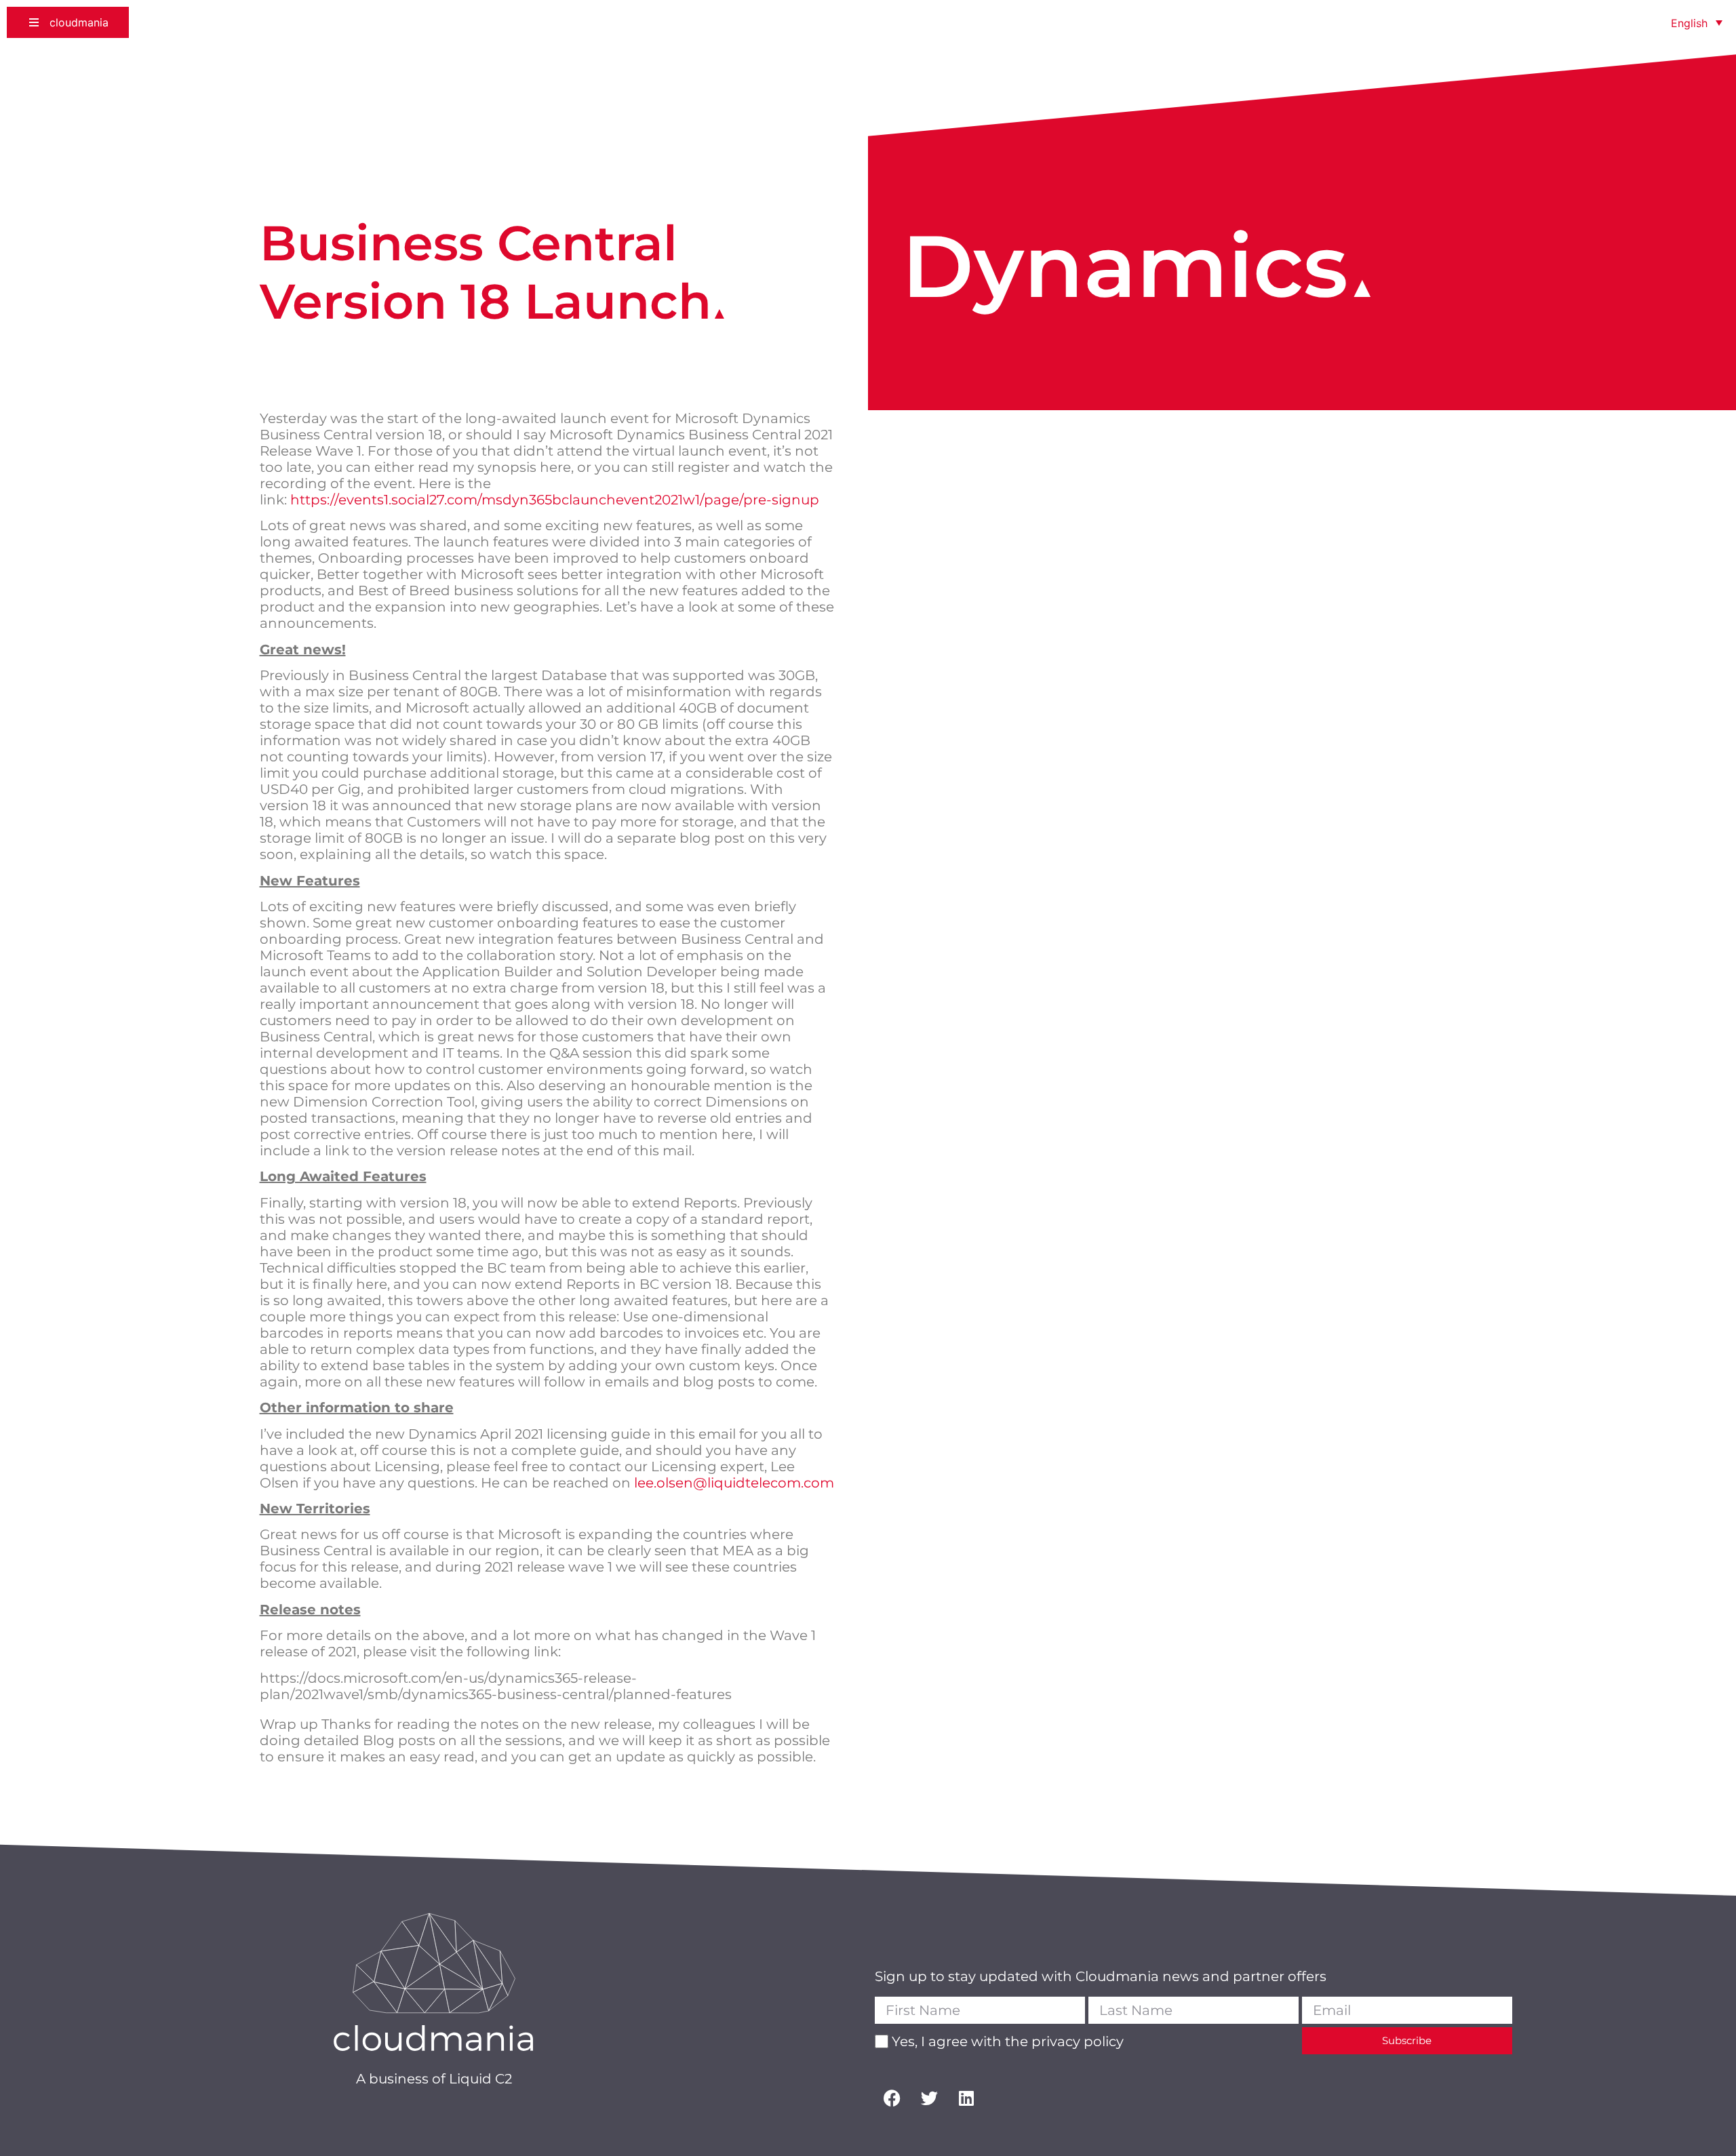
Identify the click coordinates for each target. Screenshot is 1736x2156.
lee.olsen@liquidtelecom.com (734, 1483)
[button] (68, 22)
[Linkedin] (966, 2098)
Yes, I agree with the (1008, 2041)
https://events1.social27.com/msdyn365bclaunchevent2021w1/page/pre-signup (555, 500)
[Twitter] (929, 2098)
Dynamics (1125, 266)
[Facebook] (892, 2098)
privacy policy (1078, 2041)
